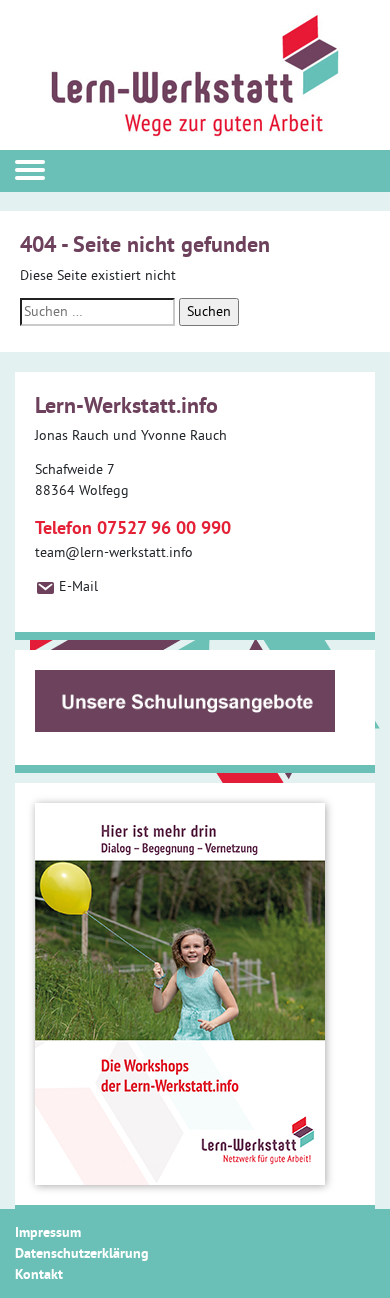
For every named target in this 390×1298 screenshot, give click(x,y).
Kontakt (39, 1274)
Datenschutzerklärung (82, 1253)
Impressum (48, 1232)
